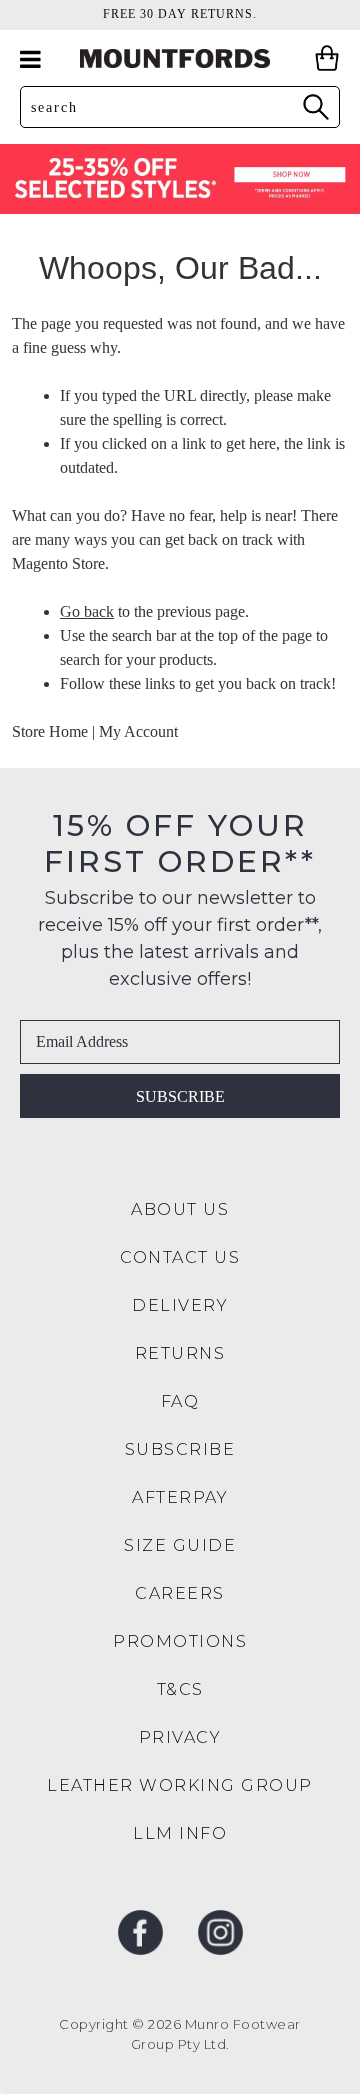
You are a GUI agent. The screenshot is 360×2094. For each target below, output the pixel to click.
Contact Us (180, 1257)
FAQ (180, 1401)
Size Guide (180, 1545)
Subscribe (180, 1096)
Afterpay (180, 1497)
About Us (180, 1209)
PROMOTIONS (180, 1641)
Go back (87, 611)
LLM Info (180, 1833)
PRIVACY (180, 1737)
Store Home (50, 731)
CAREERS (180, 1593)
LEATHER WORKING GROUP (180, 1785)
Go (315, 106)
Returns (180, 1353)
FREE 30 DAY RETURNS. (180, 14)
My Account (138, 731)
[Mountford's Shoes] (180, 58)
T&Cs (180, 1689)
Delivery (180, 1305)
